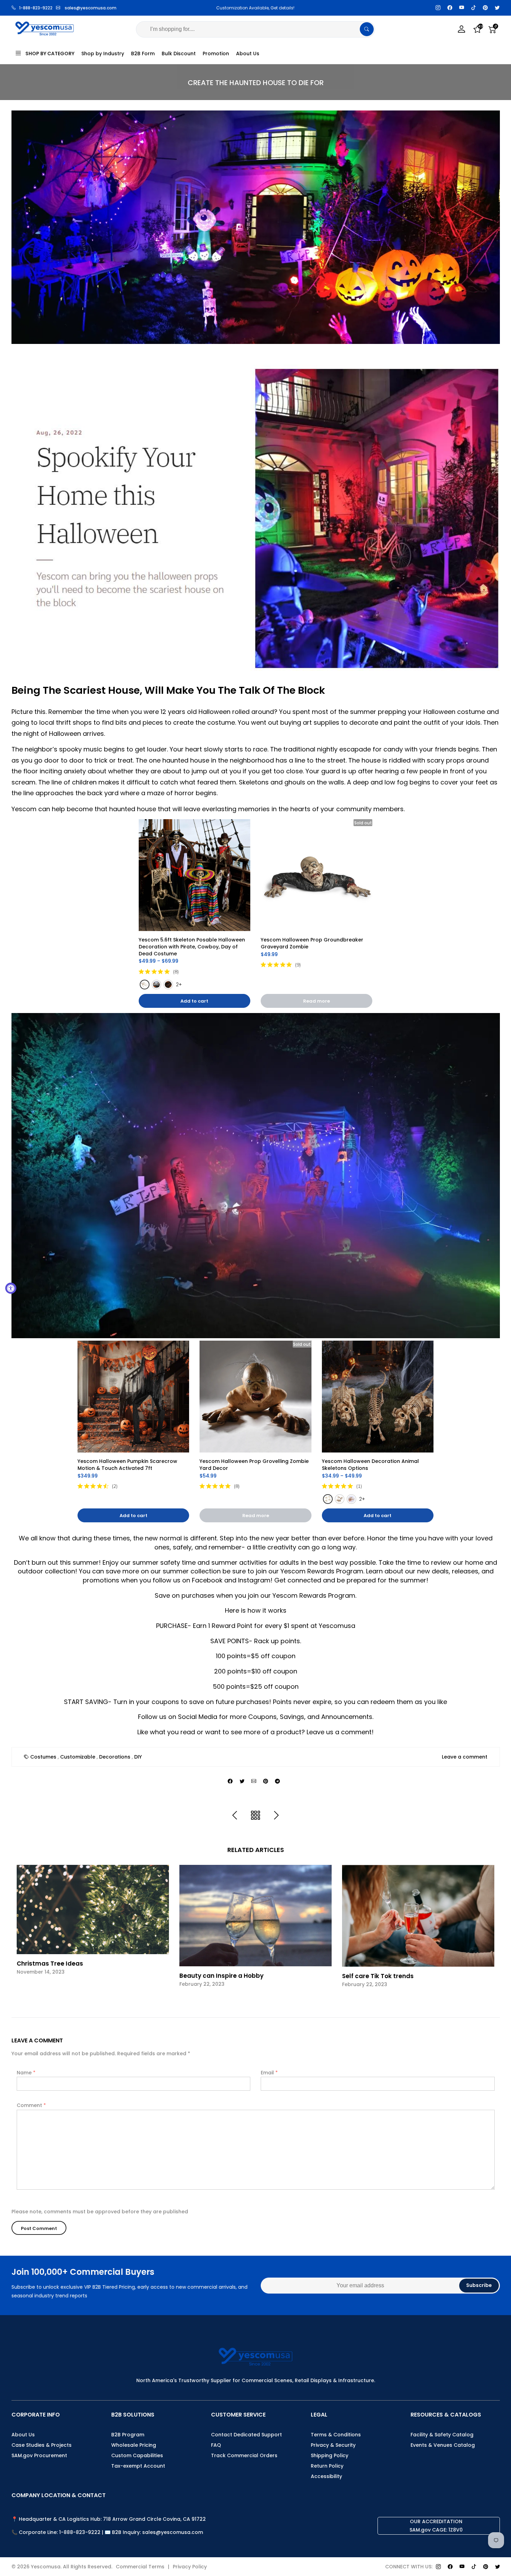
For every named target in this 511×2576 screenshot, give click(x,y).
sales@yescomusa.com (91, 8)
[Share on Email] (254, 1781)
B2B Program (128, 2435)
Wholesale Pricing (134, 2445)
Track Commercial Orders (244, 2455)
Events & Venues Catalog (443, 2445)
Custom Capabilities (137, 2455)
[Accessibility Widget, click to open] (11, 1288)
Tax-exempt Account (138, 2466)
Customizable (78, 1757)
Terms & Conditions (336, 2435)
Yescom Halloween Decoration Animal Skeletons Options (371, 1465)
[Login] (462, 29)
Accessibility (326, 2476)
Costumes (43, 1757)
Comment (31, 2105)
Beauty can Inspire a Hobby (221, 1976)
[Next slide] (491, 1932)
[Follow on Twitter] (497, 8)
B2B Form (143, 54)
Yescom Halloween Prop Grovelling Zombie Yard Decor (255, 1465)
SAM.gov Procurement (39, 2455)
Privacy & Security (333, 2445)
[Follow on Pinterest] (485, 8)
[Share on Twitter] (242, 1781)
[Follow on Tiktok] (473, 8)
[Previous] (235, 1816)
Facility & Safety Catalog (442, 2435)
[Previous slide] (21, 1932)
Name (26, 2073)
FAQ (216, 2445)
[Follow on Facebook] (450, 8)
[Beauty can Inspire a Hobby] (255, 1916)
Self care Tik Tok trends (378, 1976)
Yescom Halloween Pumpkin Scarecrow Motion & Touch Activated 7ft (128, 1465)
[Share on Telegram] (277, 1781)
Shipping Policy (330, 2455)
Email (269, 2073)
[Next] (276, 1816)
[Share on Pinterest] (266, 1781)
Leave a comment (465, 1757)
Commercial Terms (140, 2567)
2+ (179, 985)
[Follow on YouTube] (462, 8)
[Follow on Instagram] (438, 8)
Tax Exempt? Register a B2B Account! (257, 8)
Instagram (254, 1580)
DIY (138, 1757)
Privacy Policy (190, 2567)
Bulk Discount (179, 54)
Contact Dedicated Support (246, 2435)
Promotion (216, 54)
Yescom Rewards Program (322, 1571)
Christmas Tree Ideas (50, 1964)
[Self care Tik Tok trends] (418, 1916)
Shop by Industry (103, 54)
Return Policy (327, 2466)
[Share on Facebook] (230, 1781)
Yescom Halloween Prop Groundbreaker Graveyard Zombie (313, 943)
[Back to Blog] (255, 1816)
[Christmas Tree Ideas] (93, 1910)
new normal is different (180, 1538)
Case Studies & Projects (42, 2445)
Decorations (115, 1757)
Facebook (207, 1580)
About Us (248, 54)
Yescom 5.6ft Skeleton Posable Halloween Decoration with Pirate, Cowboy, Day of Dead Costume (193, 947)
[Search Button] (367, 29)
